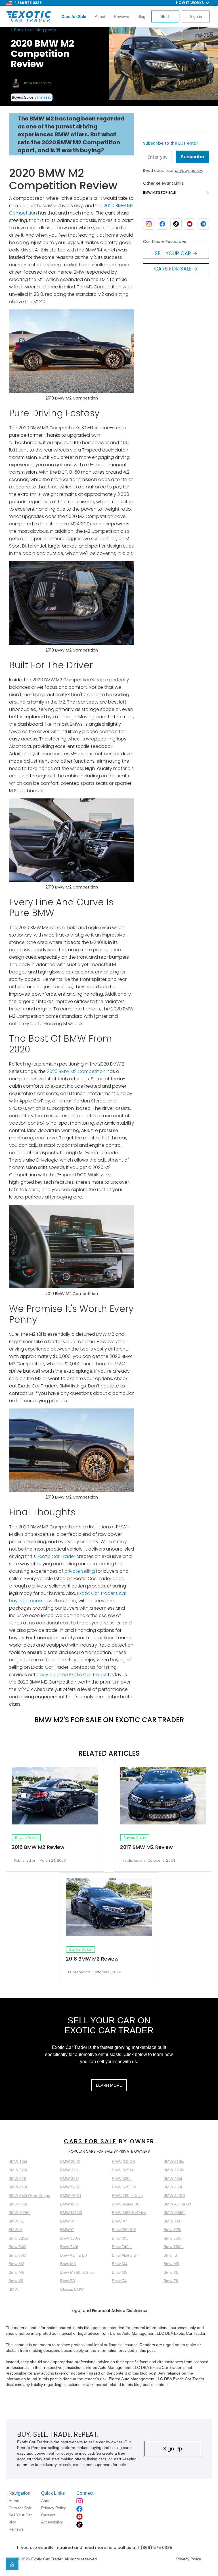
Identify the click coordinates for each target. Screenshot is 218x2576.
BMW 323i (69, 2170)
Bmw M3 (68, 2264)
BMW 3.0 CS (123, 2161)
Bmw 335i (121, 2238)
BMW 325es (123, 2170)
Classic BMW (72, 2289)
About (100, 16)
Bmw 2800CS (124, 2230)
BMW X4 (68, 2221)
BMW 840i (18, 2204)
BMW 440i (18, 2187)
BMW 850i (69, 2204)
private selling (80, 1571)
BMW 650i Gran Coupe (29, 2196)
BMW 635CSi (124, 2187)
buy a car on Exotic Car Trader (73, 1675)
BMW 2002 (70, 2161)
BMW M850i (174, 2213)
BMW (13, 2289)
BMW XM (172, 2221)
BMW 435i (173, 2178)
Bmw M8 (120, 2272)
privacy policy (188, 170)
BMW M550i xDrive (129, 2213)
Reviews (121, 16)
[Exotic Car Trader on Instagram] (149, 224)
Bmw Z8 (171, 2281)
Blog (141, 16)
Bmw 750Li (173, 2247)
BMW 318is (174, 2161)
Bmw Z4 (119, 2281)
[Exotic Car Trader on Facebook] (162, 224)
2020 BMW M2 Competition (76, 1071)
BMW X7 (120, 2221)
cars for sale (90, 2141)
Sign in (196, 16)
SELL (165, 16)
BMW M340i (71, 2213)
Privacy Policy (189, 2559)
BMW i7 (67, 2230)
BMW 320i (18, 2170)
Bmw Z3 (68, 2281)
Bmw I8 (170, 2255)
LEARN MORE (109, 2085)
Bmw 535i (172, 2238)
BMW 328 (17, 2178)
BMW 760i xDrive (127, 2196)
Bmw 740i (69, 2247)
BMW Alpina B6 (126, 2204)
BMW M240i (19, 2213)
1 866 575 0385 (28, 3)
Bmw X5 (171, 2272)
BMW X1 (16, 2221)
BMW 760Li (71, 2196)
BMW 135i (18, 2161)
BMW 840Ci (174, 2196)
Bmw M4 (120, 2264)
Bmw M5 (171, 2264)
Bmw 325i (172, 2230)
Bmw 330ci (70, 2238)
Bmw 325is (18, 2238)
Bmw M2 (16, 2264)
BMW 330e (122, 2178)
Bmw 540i (17, 2247)
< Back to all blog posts (33, 30)
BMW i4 (15, 2230)
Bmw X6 (16, 2281)
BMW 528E (70, 2187)
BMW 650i (173, 2187)
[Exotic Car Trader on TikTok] (176, 224)
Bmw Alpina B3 (74, 2255)
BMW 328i (69, 2178)
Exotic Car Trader (56, 1556)
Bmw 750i (17, 2255)
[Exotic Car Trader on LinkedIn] (203, 224)
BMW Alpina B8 (177, 2204)
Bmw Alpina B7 (125, 2255)
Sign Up (173, 2449)
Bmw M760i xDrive (77, 2272)
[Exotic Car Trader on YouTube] (190, 224)
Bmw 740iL (122, 2247)
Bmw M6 (16, 2272)
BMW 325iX (174, 2170)
